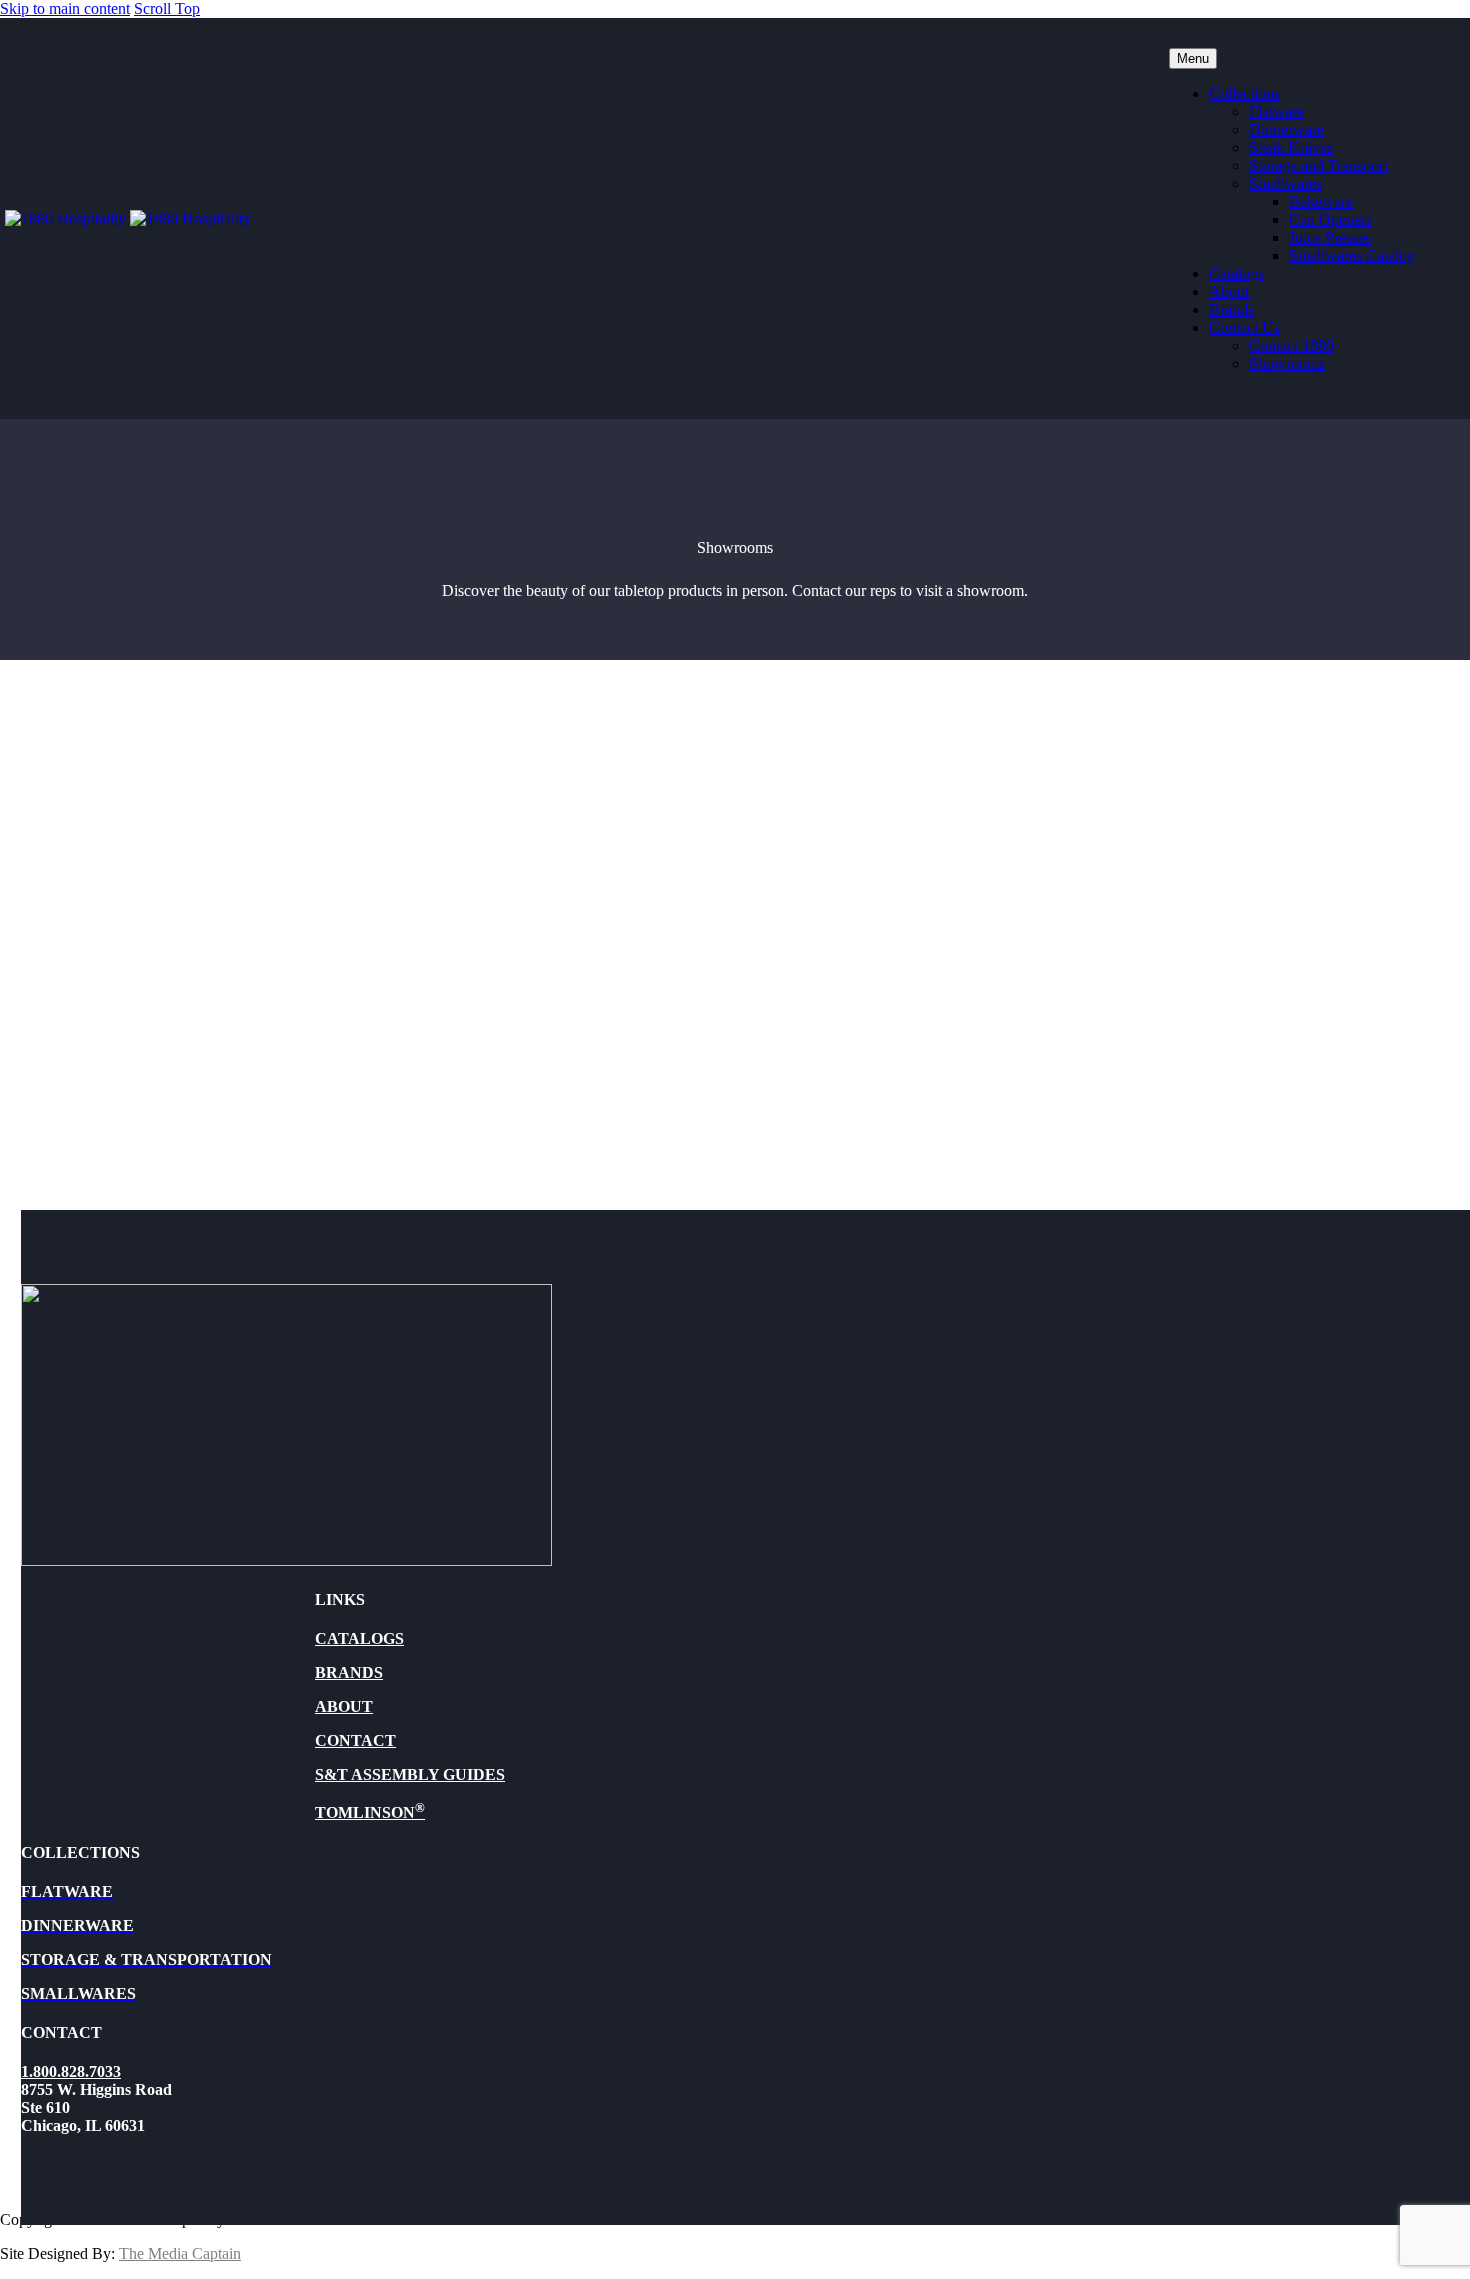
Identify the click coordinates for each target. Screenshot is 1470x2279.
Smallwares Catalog (1352, 255)
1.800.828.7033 (71, 2071)
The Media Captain (180, 2253)
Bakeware (1321, 201)
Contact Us (1244, 327)
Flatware (1276, 111)
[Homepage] (128, 218)
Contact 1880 (1291, 345)
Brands (1231, 309)
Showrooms (1287, 363)
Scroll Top (167, 8)
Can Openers (1330, 219)
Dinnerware (1286, 129)
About (1229, 291)
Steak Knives (1291, 147)
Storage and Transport (1318, 165)
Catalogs (1236, 273)
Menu (1193, 58)
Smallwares (1285, 183)
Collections (1244, 93)
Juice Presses (1330, 237)
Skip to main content (65, 8)
